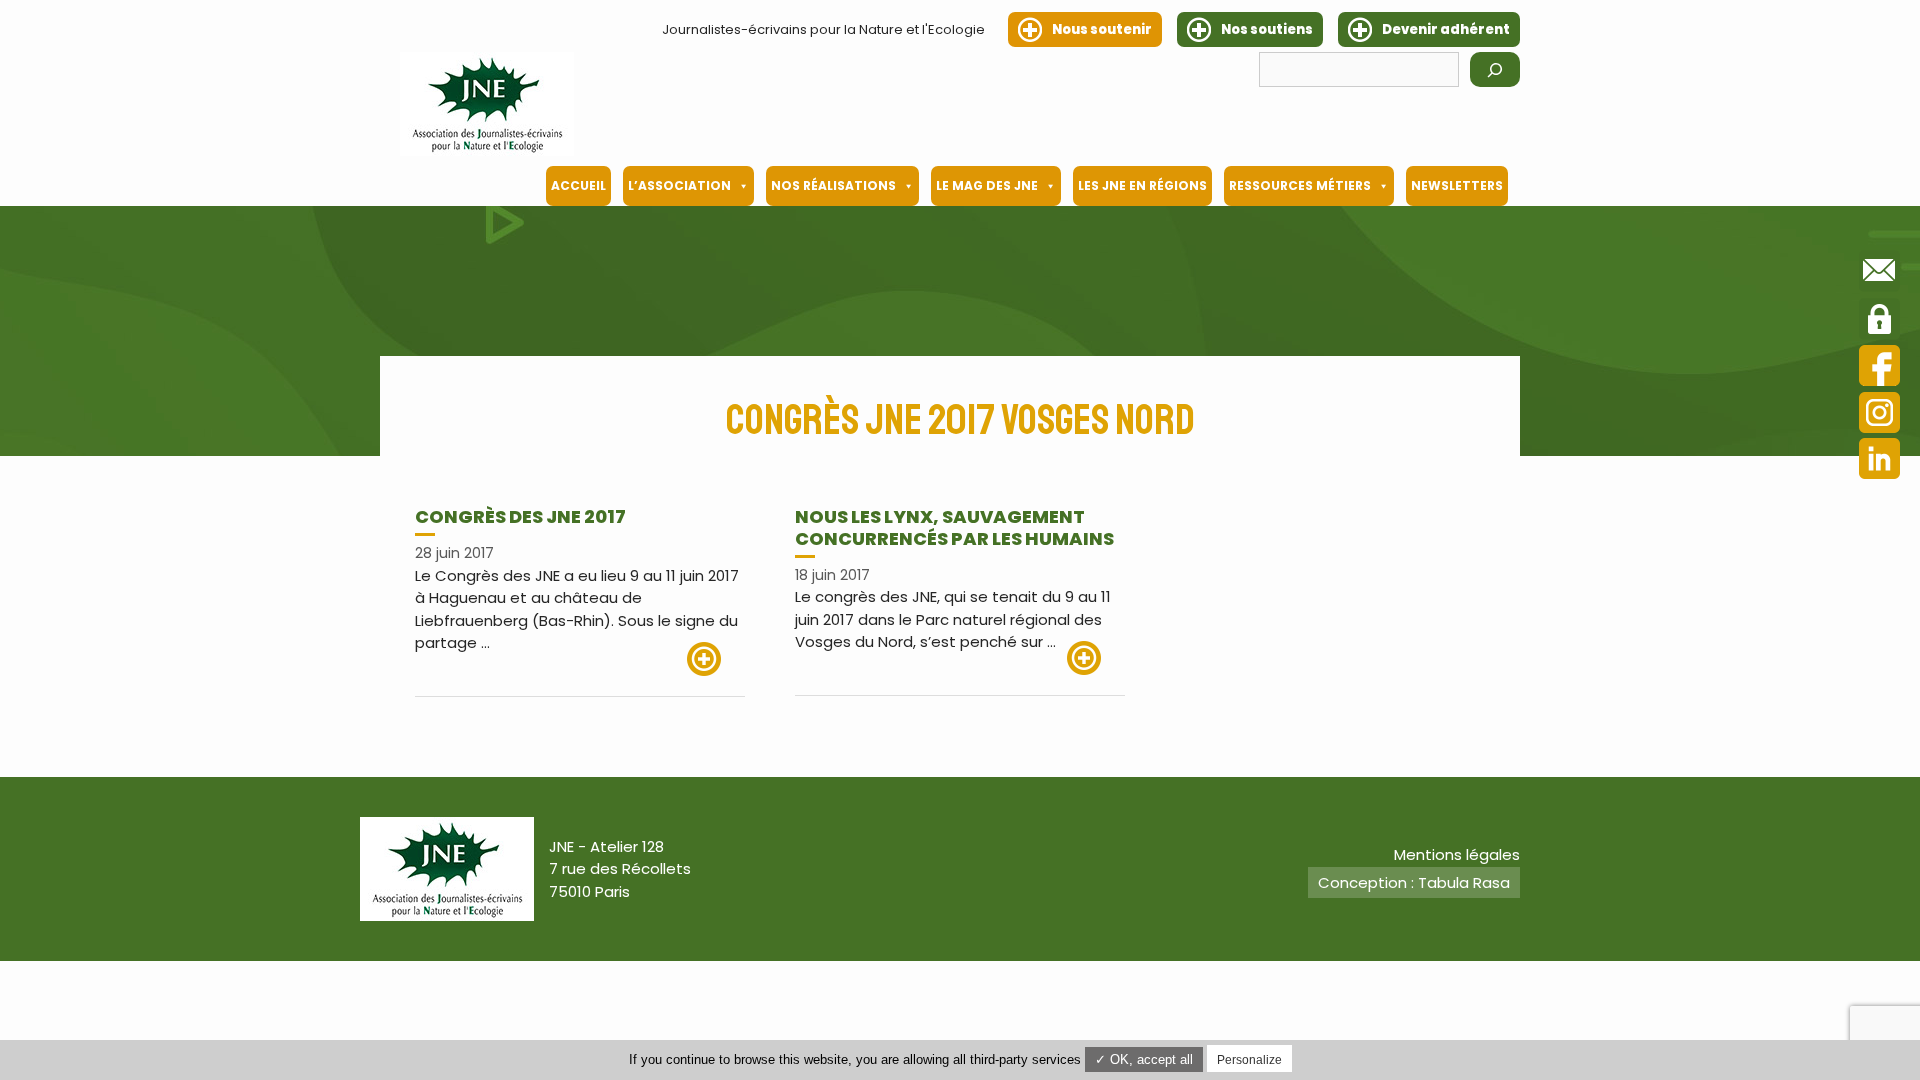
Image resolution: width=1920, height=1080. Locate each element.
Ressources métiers (1300, 185)
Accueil (578, 185)
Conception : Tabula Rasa (1414, 882)
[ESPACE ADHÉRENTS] (1879, 322)
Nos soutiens (1267, 29)
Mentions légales (1457, 854)
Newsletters (1457, 185)
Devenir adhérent (1446, 29)
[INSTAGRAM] (1879, 415)
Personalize (1249, 1060)
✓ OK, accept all (1144, 1059)
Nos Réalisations (833, 185)
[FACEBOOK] (1879, 368)
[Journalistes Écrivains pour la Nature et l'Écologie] (487, 104)
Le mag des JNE (987, 185)
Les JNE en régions (1142, 185)
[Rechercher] (1495, 69)
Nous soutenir (1102, 29)
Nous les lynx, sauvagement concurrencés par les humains (954, 527)
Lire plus (716, 659)
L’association (679, 185)
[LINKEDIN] (1879, 461)
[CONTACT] (1879, 274)
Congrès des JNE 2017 (520, 516)
